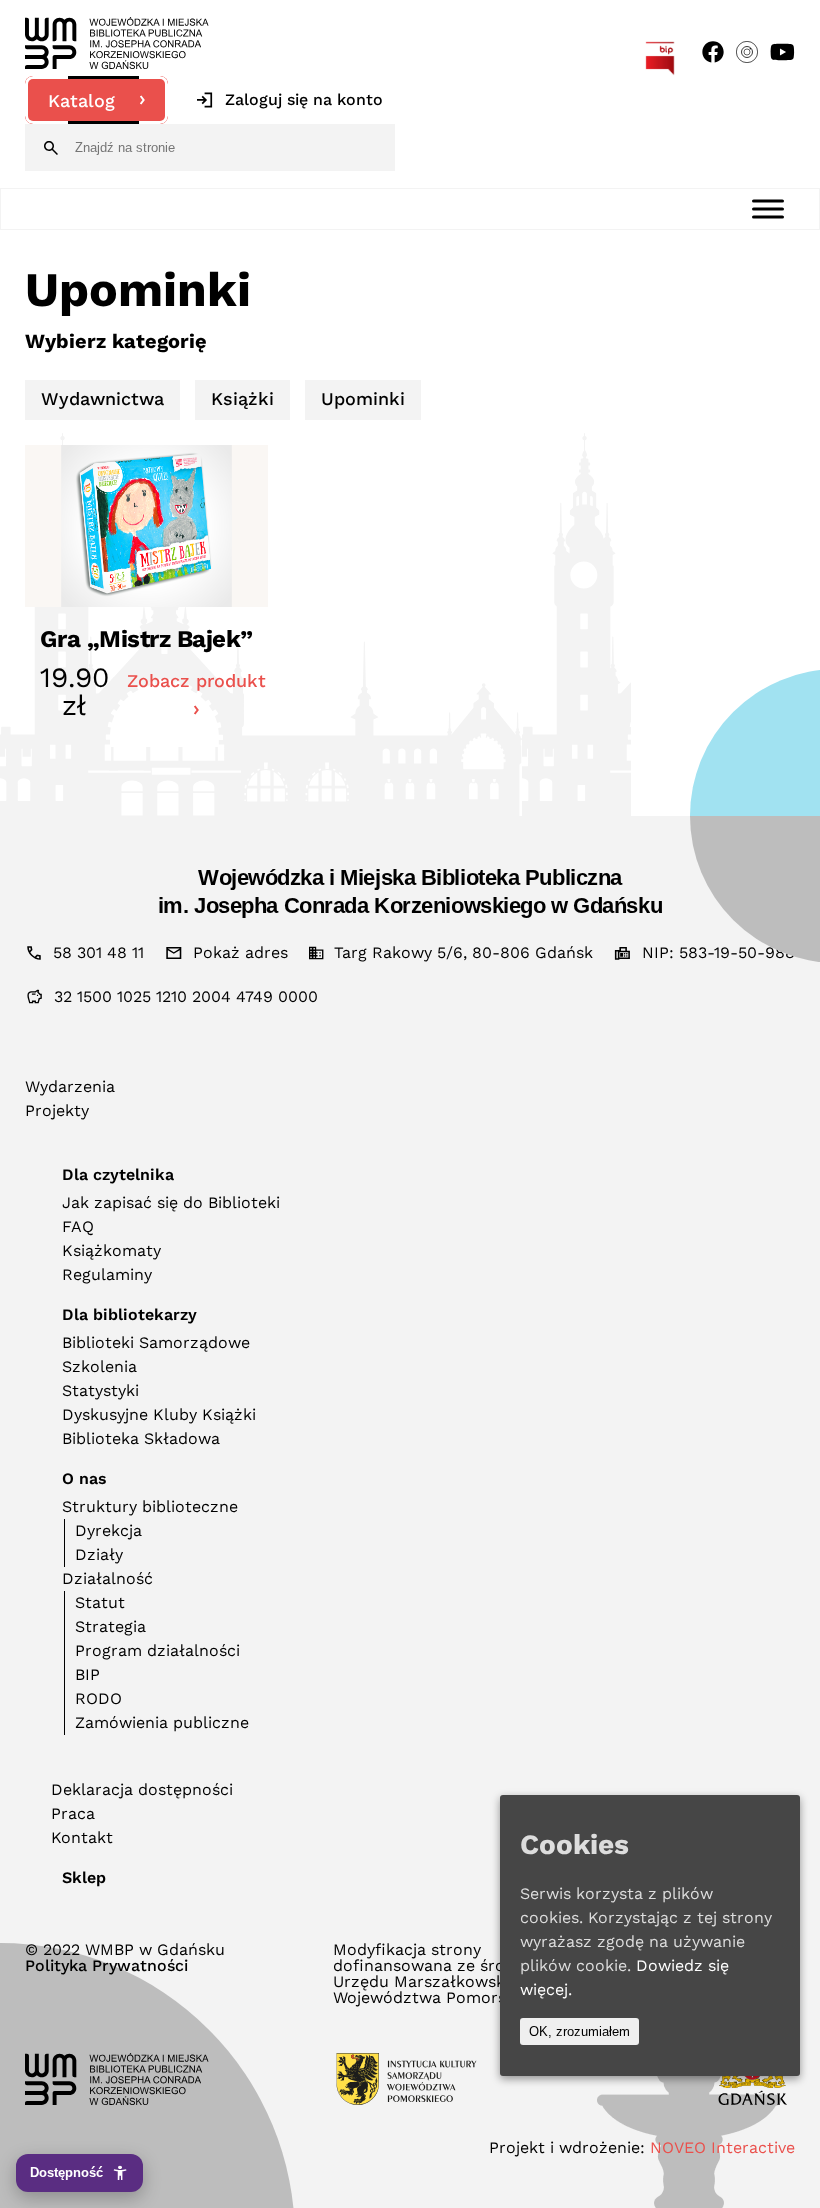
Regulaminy (107, 1274)
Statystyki (100, 1390)
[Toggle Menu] (768, 208)
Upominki (363, 398)
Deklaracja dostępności (142, 1789)
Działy (99, 1554)
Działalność (107, 1578)
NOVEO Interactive (722, 2147)
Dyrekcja (108, 1530)
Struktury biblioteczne (150, 1506)
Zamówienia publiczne (162, 1722)
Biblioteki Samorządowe (156, 1342)
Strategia (110, 1626)
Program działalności (157, 1650)
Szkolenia (99, 1366)
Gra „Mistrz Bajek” (146, 639)
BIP (87, 1674)
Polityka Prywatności (106, 1966)
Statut (100, 1602)
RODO (98, 1698)
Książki (242, 398)
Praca (73, 1813)
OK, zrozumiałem (579, 2031)
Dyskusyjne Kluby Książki (159, 1414)
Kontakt (82, 1837)
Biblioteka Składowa (141, 1438)
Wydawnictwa (102, 398)
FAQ (78, 1226)
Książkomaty (111, 1250)
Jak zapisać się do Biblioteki (171, 1202)
